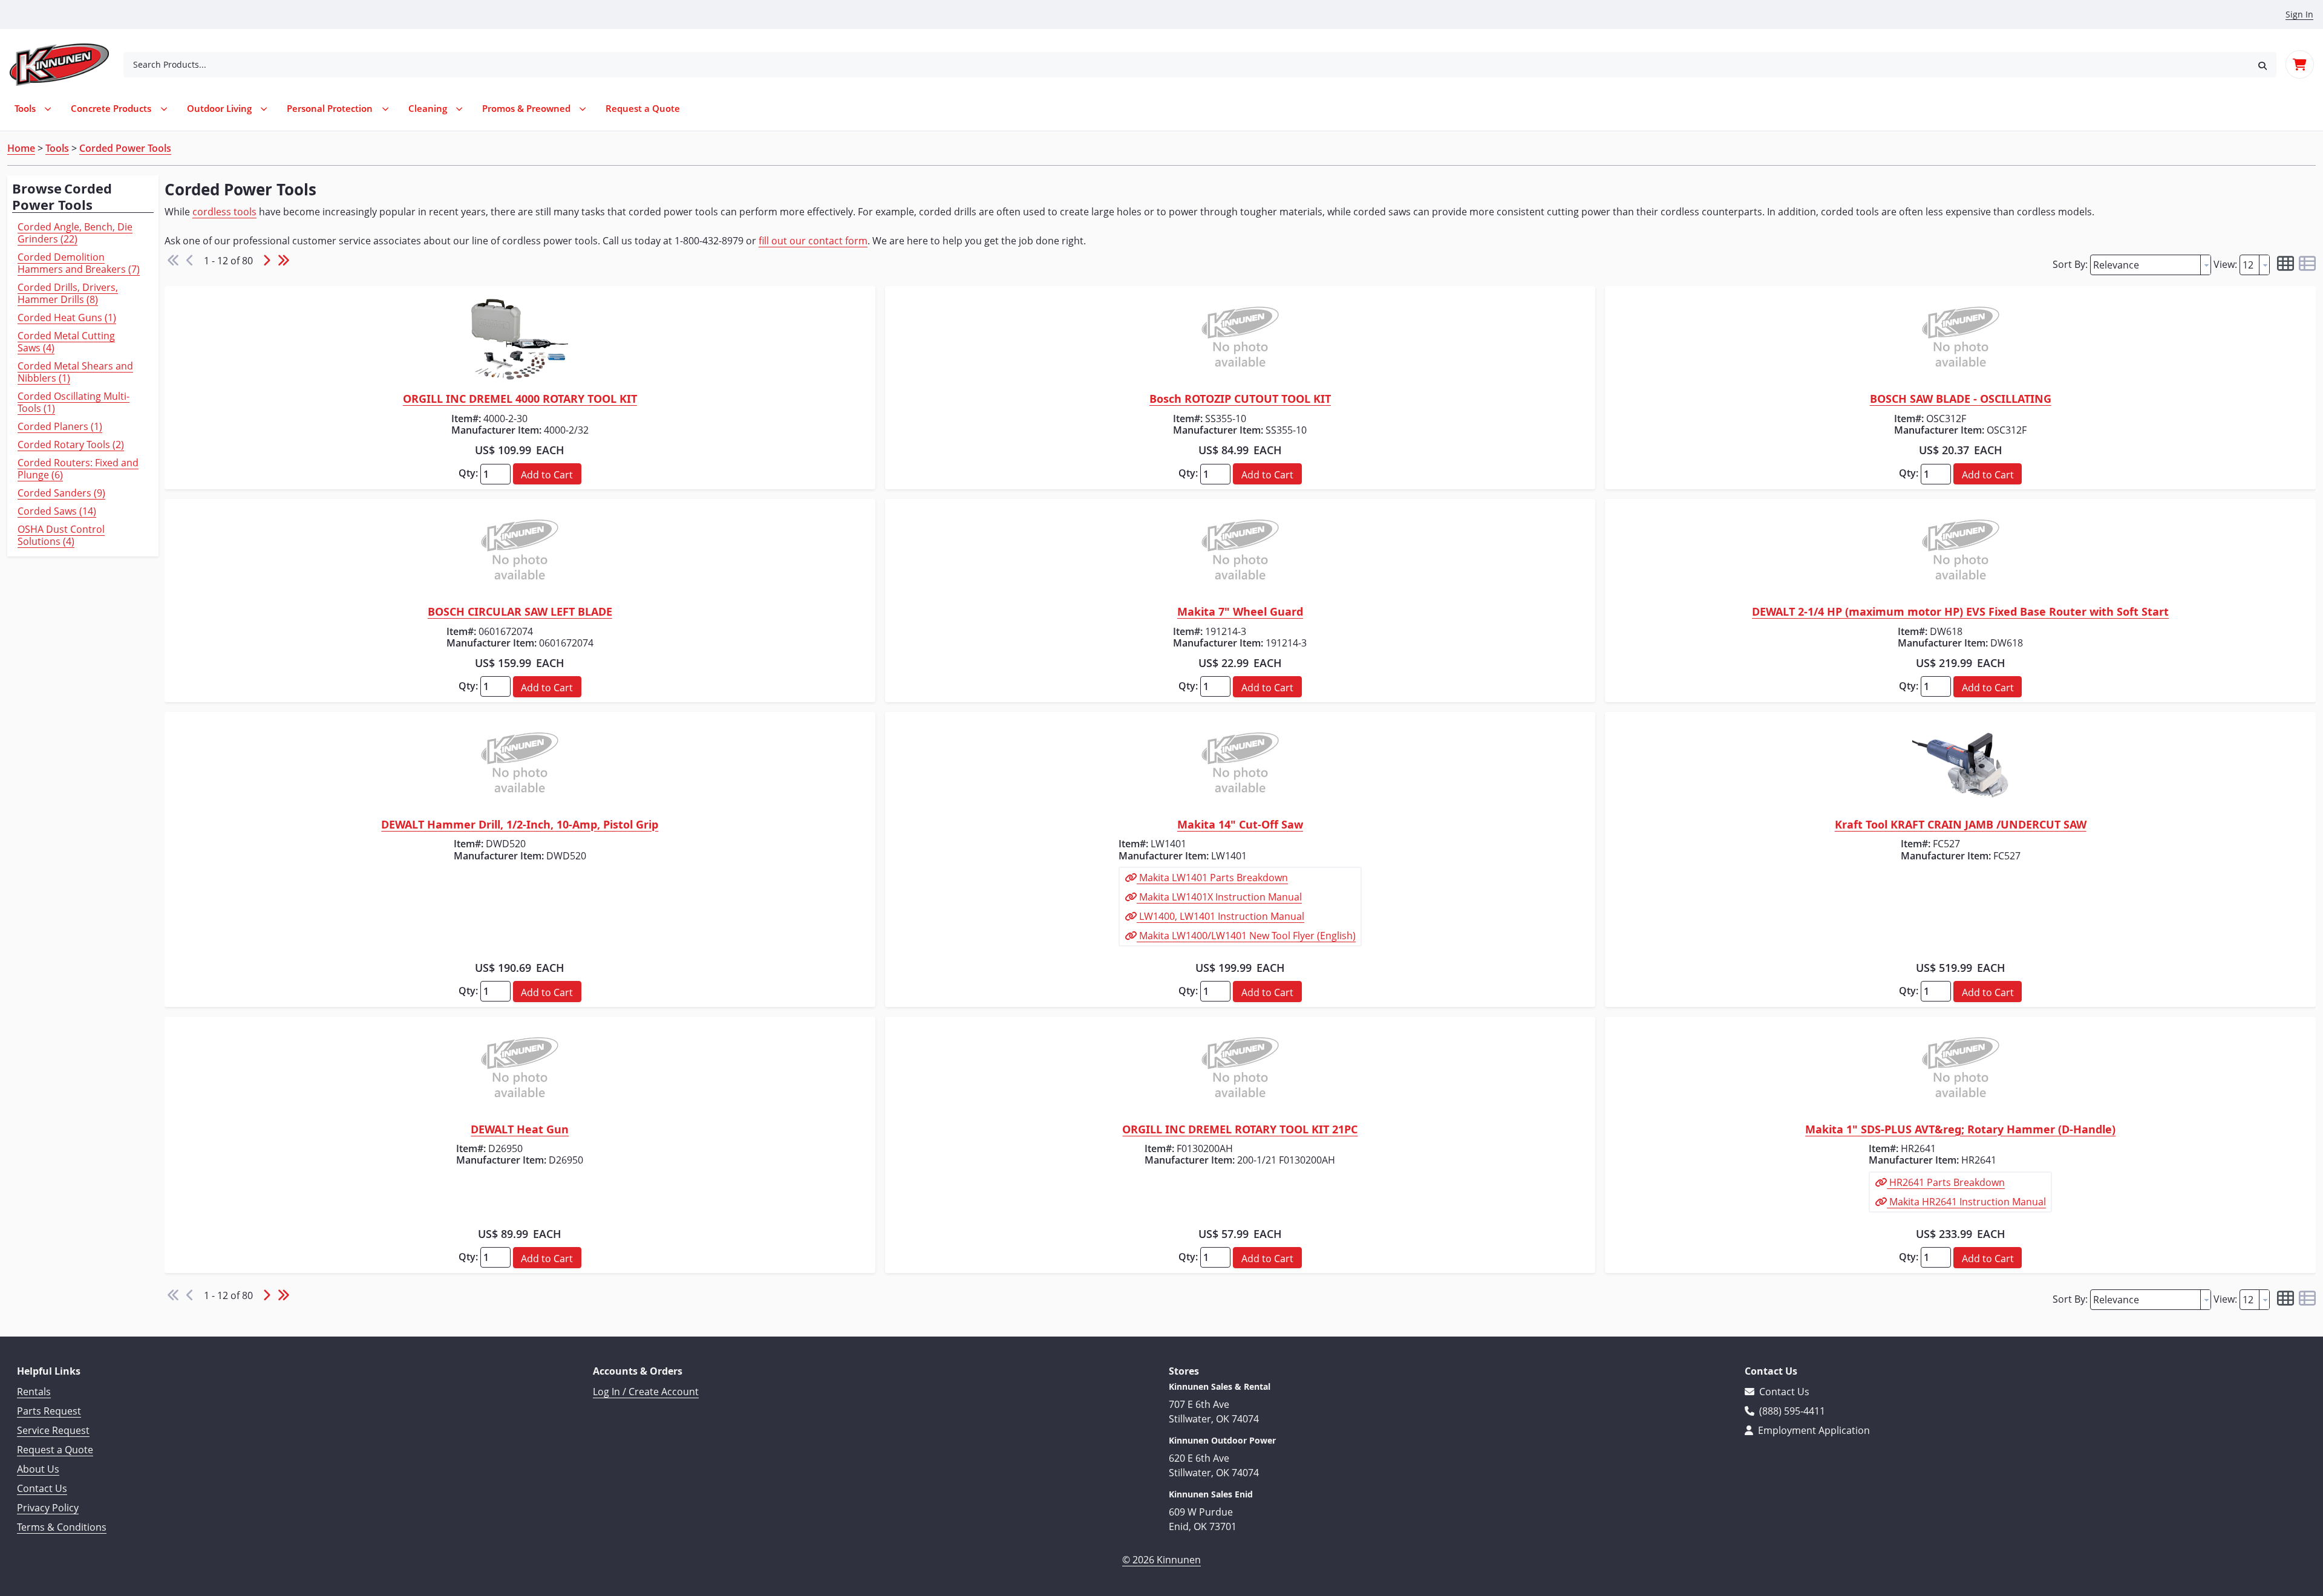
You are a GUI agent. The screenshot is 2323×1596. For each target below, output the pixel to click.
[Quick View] (520, 339)
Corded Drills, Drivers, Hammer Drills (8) (68, 293)
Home (21, 148)
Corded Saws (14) (57, 511)
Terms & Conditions (62, 1527)
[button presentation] (2206, 265)
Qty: (468, 473)
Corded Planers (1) (60, 426)
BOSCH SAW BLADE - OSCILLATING (1961, 399)
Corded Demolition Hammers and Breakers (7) (79, 263)
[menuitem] (643, 109)
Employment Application (1813, 1430)
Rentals (34, 1392)
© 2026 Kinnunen (1161, 1560)
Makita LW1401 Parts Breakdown (1212, 878)
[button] (2263, 64)
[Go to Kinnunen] (67, 65)
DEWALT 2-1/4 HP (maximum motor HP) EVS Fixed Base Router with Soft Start (1960, 612)
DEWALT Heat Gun (520, 1130)
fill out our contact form (813, 241)
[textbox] (2145, 265)
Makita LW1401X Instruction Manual (1219, 897)
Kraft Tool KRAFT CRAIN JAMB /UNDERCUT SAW (1961, 825)
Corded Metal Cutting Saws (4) (66, 342)
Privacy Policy (48, 1508)
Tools (57, 148)
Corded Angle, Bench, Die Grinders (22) (75, 233)
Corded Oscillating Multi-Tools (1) (74, 402)
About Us (38, 1469)
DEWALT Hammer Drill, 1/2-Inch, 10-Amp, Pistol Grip (520, 825)
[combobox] (1186, 65)
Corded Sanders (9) (61, 493)
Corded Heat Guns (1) (67, 318)
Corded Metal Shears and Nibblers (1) (75, 372)
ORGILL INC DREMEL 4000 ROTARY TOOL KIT (520, 399)
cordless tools (224, 212)
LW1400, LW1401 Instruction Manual (1220, 916)
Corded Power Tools (125, 148)
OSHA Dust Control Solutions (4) (61, 535)
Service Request (53, 1430)
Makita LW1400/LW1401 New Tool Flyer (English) (1246, 936)
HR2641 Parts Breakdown (1946, 1182)
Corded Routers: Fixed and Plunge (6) (78, 469)
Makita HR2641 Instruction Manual (1966, 1202)
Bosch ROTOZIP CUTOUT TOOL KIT (1240, 399)
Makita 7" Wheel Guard (1240, 612)
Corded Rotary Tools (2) (71, 445)
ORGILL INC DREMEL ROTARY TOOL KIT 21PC (1240, 1130)
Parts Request (49, 1411)
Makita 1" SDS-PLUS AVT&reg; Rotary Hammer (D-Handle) (1960, 1130)
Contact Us (42, 1488)
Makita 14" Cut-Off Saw (1240, 825)
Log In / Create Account (646, 1392)
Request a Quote (55, 1450)
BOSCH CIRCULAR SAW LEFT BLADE (520, 612)
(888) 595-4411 (1791, 1411)
